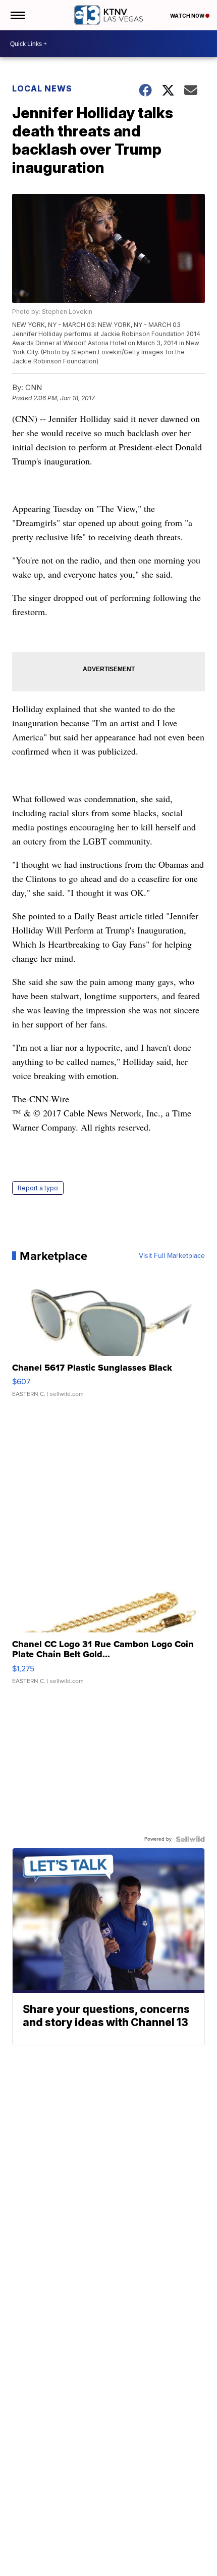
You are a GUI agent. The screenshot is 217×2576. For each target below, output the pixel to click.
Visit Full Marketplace (172, 1256)
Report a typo (38, 1188)
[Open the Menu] (17, 15)
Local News (42, 88)
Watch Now (188, 16)
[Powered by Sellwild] (190, 1839)
